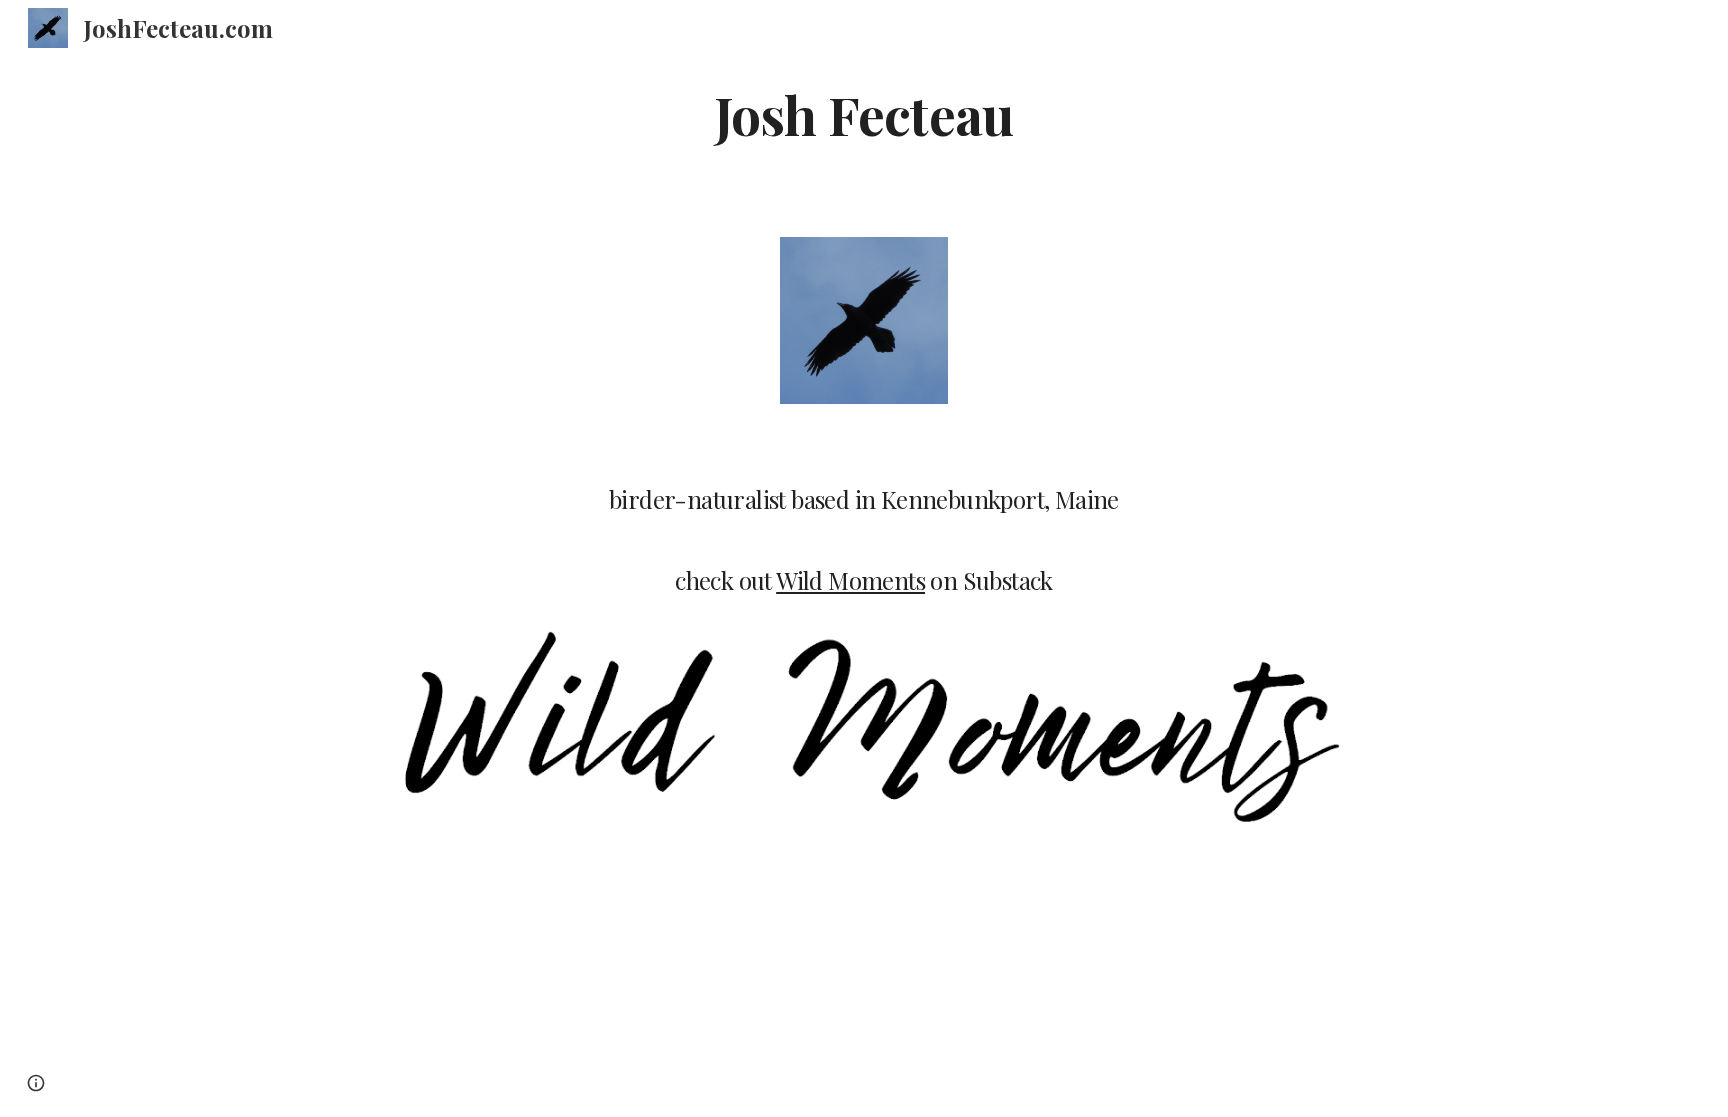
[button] (36, 1083)
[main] (864, 113)
